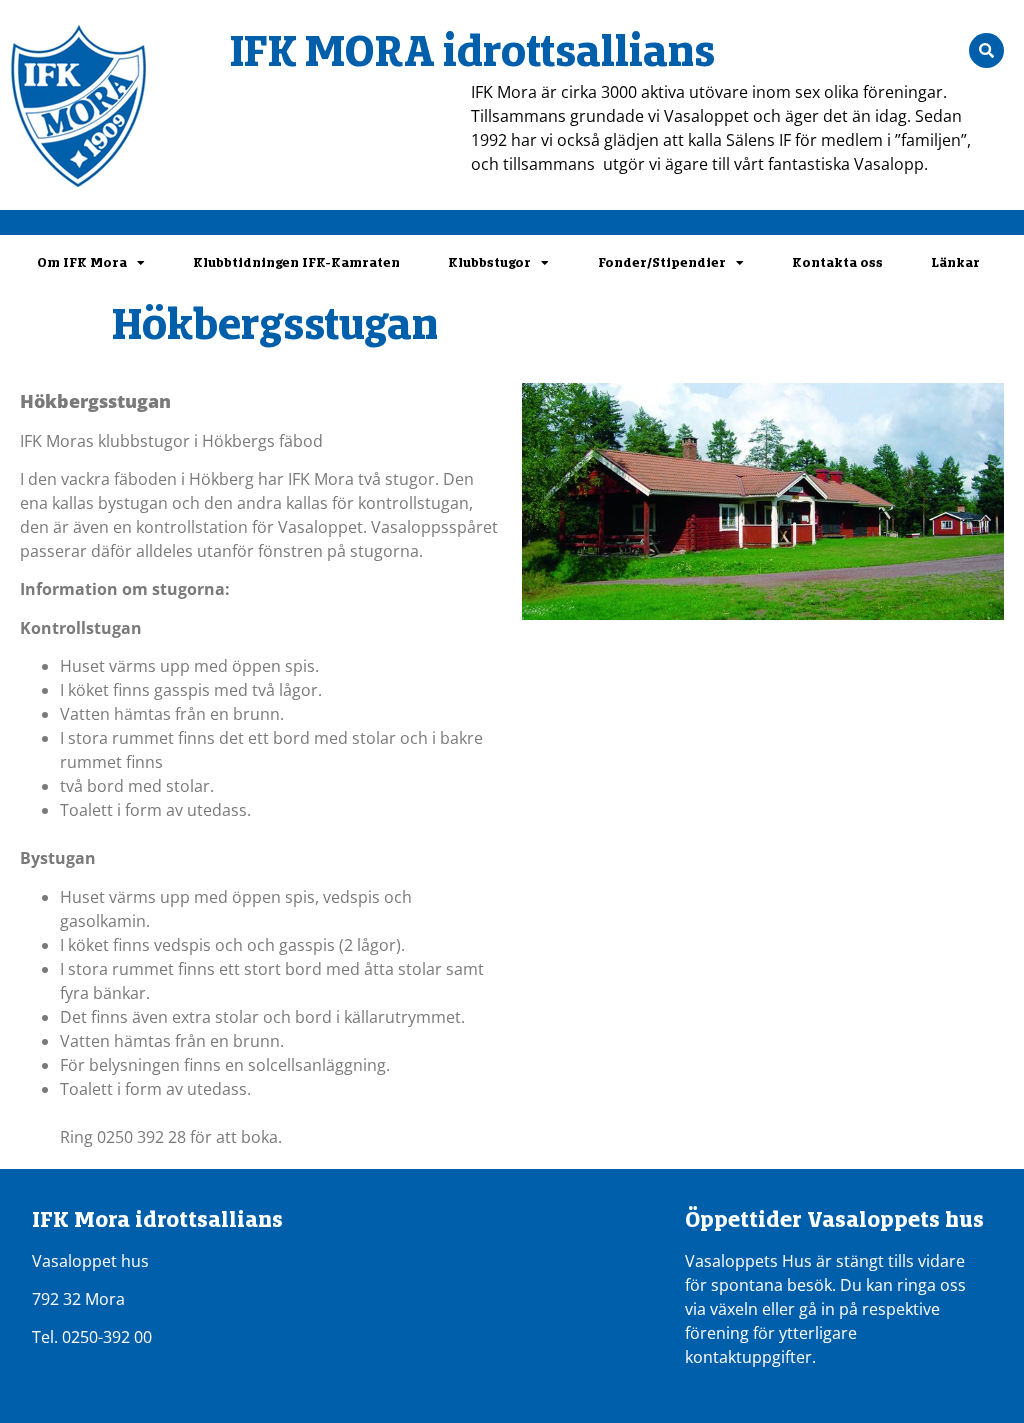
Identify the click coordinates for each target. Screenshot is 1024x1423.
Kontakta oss (837, 262)
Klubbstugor (489, 262)
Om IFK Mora (82, 262)
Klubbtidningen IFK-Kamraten (296, 262)
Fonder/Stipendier (662, 262)
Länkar (955, 262)
